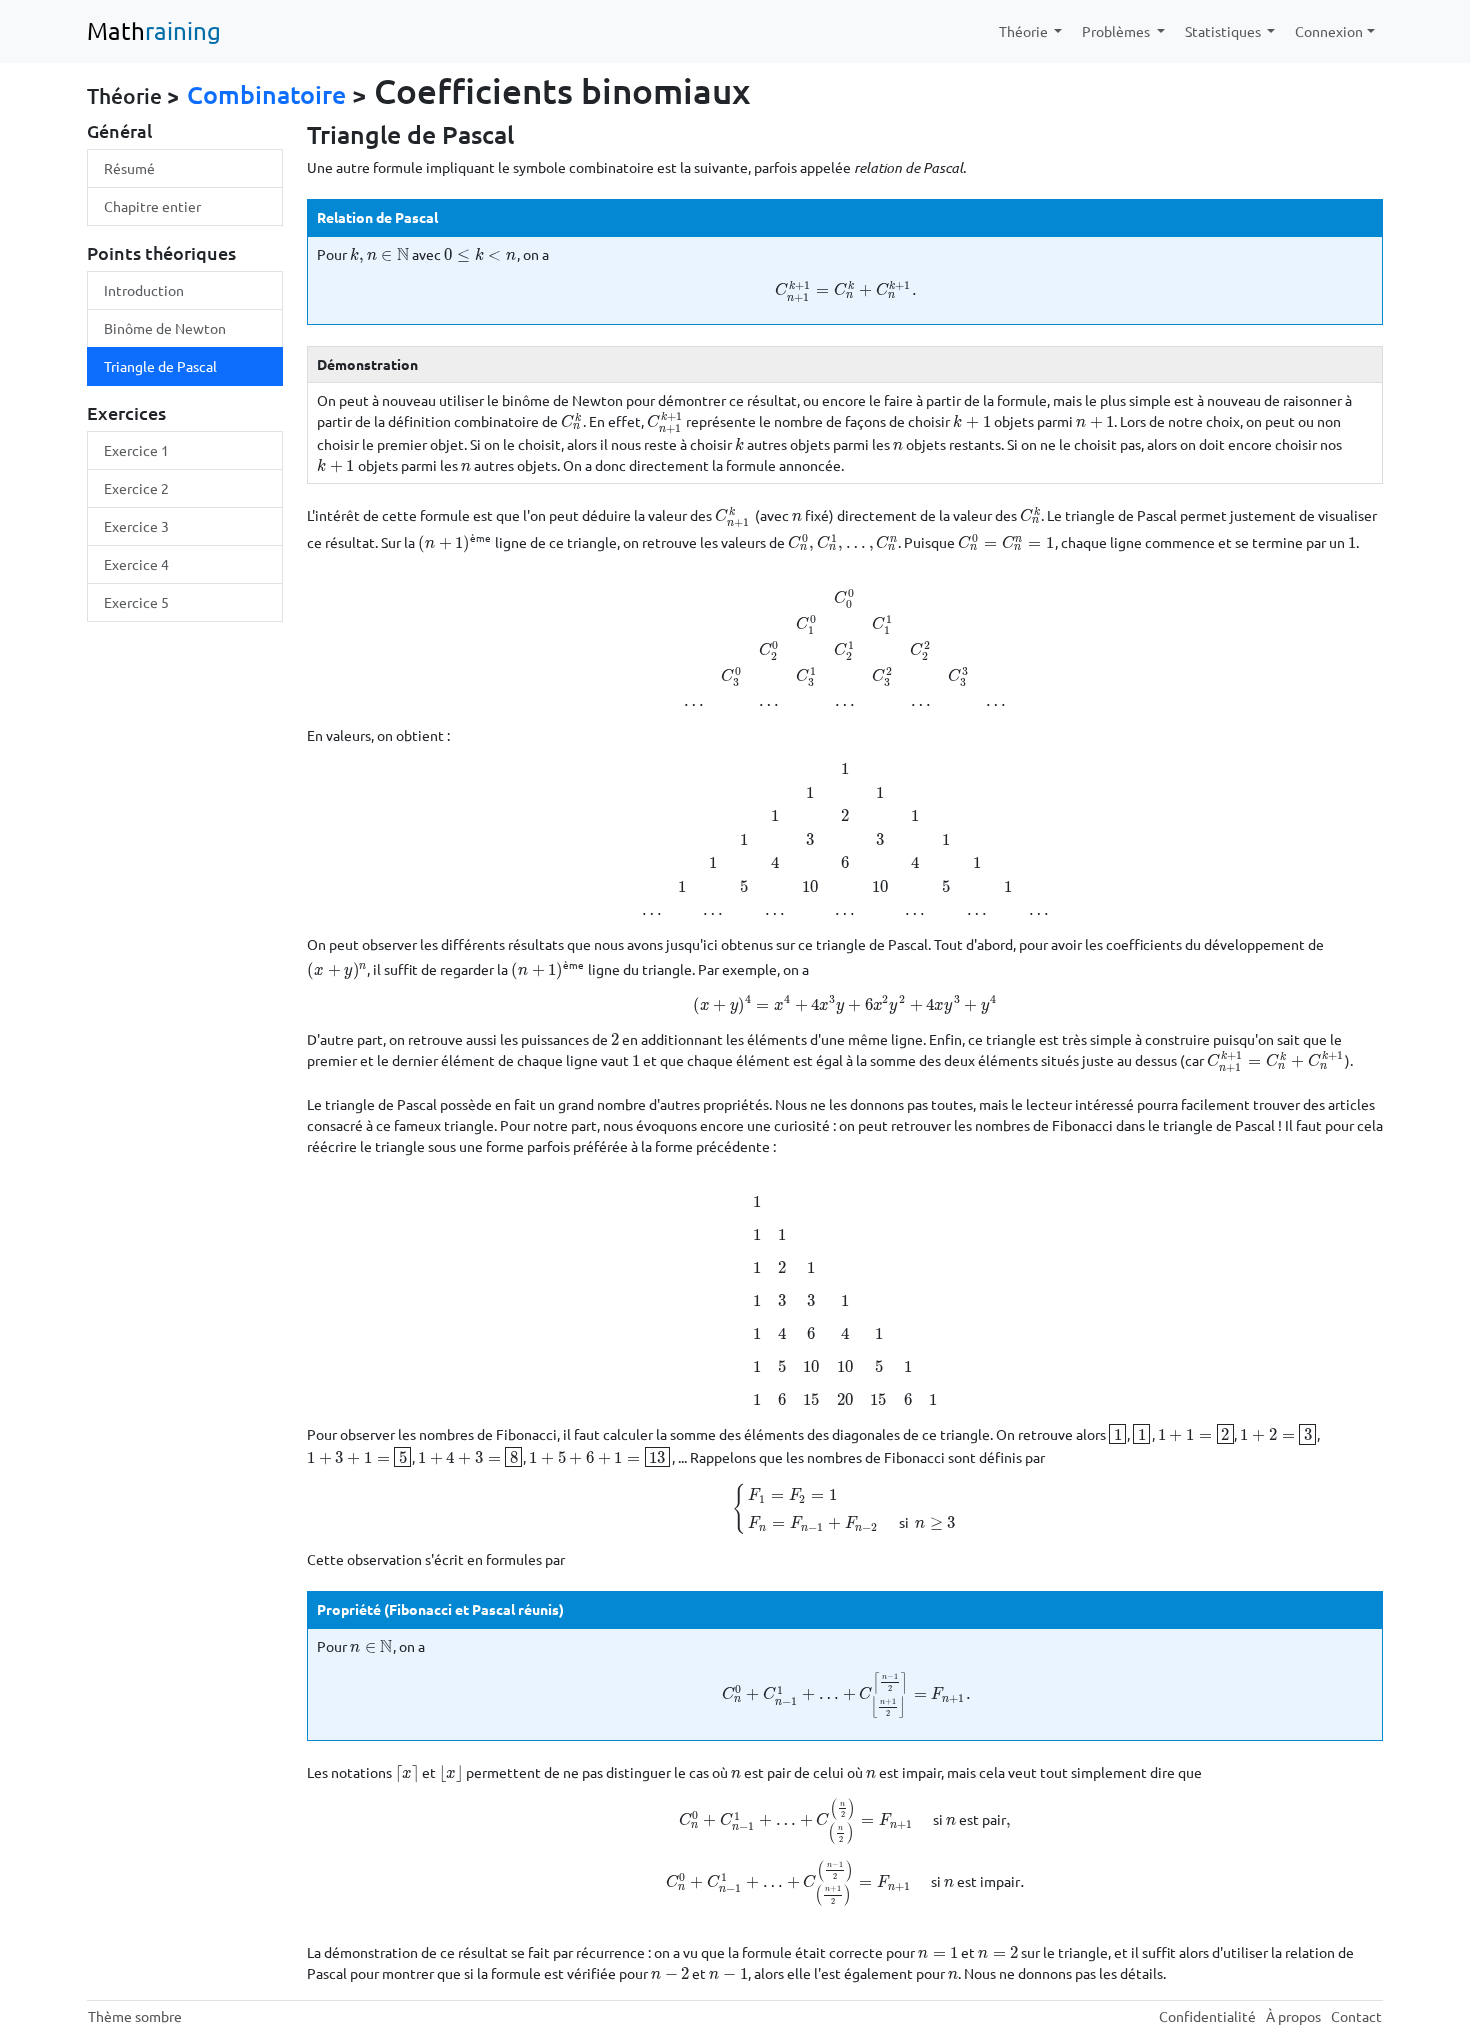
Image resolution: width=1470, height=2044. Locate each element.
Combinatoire (266, 94)
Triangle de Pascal (160, 366)
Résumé (129, 168)
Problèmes (1117, 31)
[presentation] (379, 254)
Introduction (144, 290)
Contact (1356, 2016)
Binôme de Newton (165, 328)
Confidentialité (1207, 2016)
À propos (1293, 2016)
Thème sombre (135, 2016)
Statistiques (1224, 31)
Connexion (1329, 31)
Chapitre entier (152, 206)
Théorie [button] (1025, 31)
